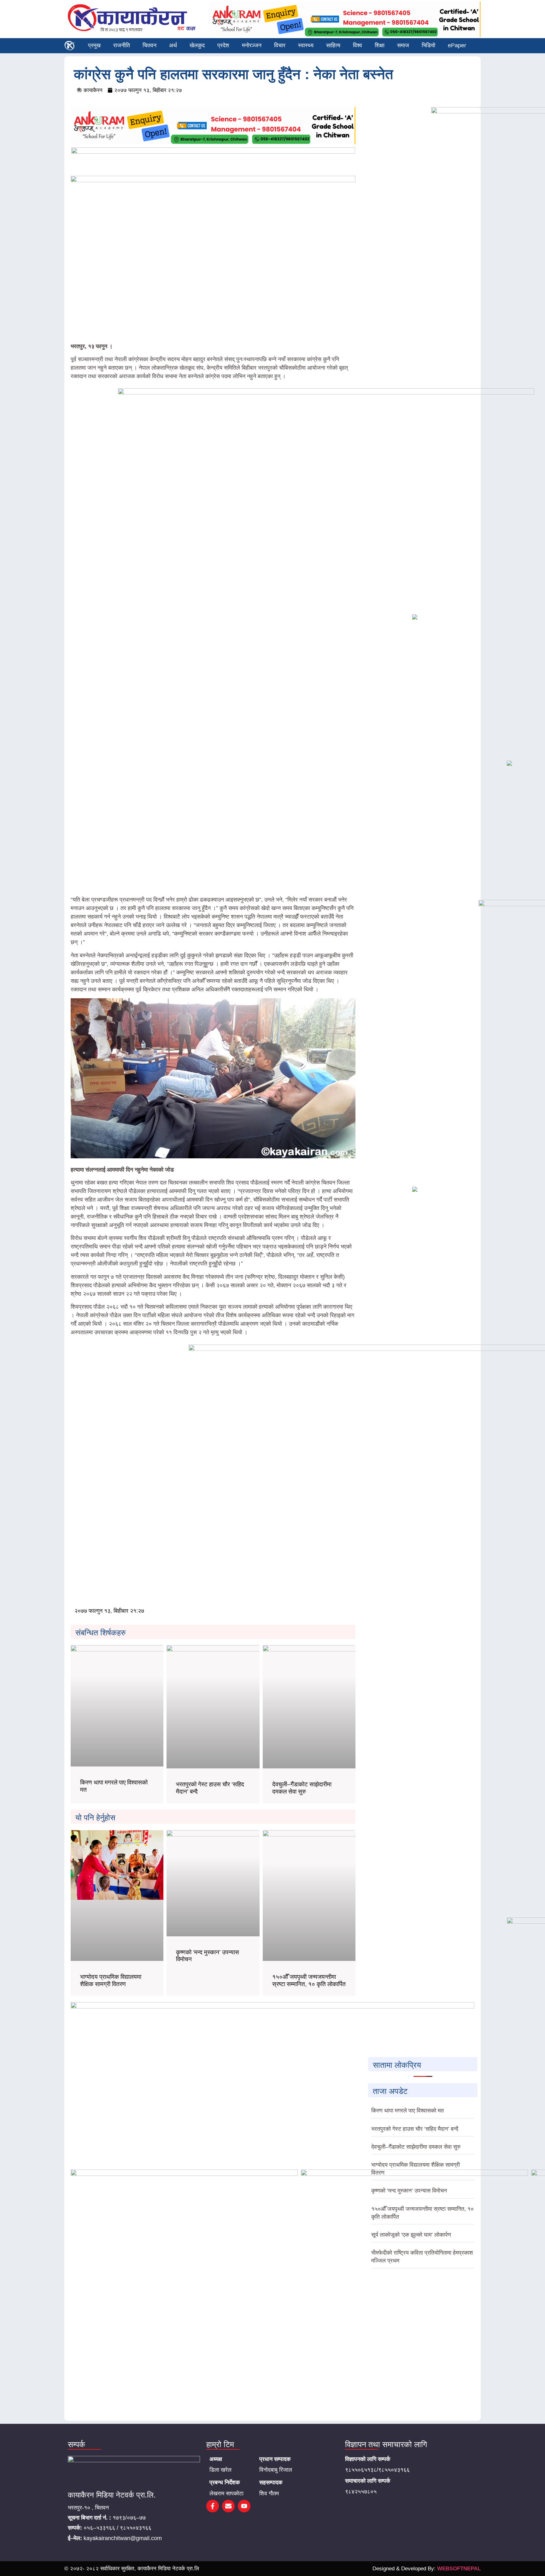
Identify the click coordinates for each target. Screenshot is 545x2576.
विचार (280, 45)
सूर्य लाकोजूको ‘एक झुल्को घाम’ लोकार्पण (411, 2235)
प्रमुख (94, 45)
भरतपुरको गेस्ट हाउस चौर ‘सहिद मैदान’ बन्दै (415, 2129)
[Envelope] (228, 2506)
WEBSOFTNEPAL (459, 2569)
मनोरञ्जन (252, 45)
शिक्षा (380, 45)
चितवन (149, 45)
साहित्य (333, 45)
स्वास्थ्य (306, 45)
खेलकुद (197, 45)
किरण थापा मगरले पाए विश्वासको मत (407, 2111)
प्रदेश (223, 45)
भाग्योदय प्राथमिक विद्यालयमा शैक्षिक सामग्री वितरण (111, 1980)
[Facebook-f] (213, 2506)
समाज (403, 45)
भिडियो (428, 45)
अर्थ (173, 45)
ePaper (457, 45)
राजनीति (122, 45)
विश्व (357, 45)
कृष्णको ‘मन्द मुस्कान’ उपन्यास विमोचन (409, 2191)
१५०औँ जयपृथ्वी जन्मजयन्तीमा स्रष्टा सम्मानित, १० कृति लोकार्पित (309, 1980)
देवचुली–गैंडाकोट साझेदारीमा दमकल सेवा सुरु (302, 1788)
